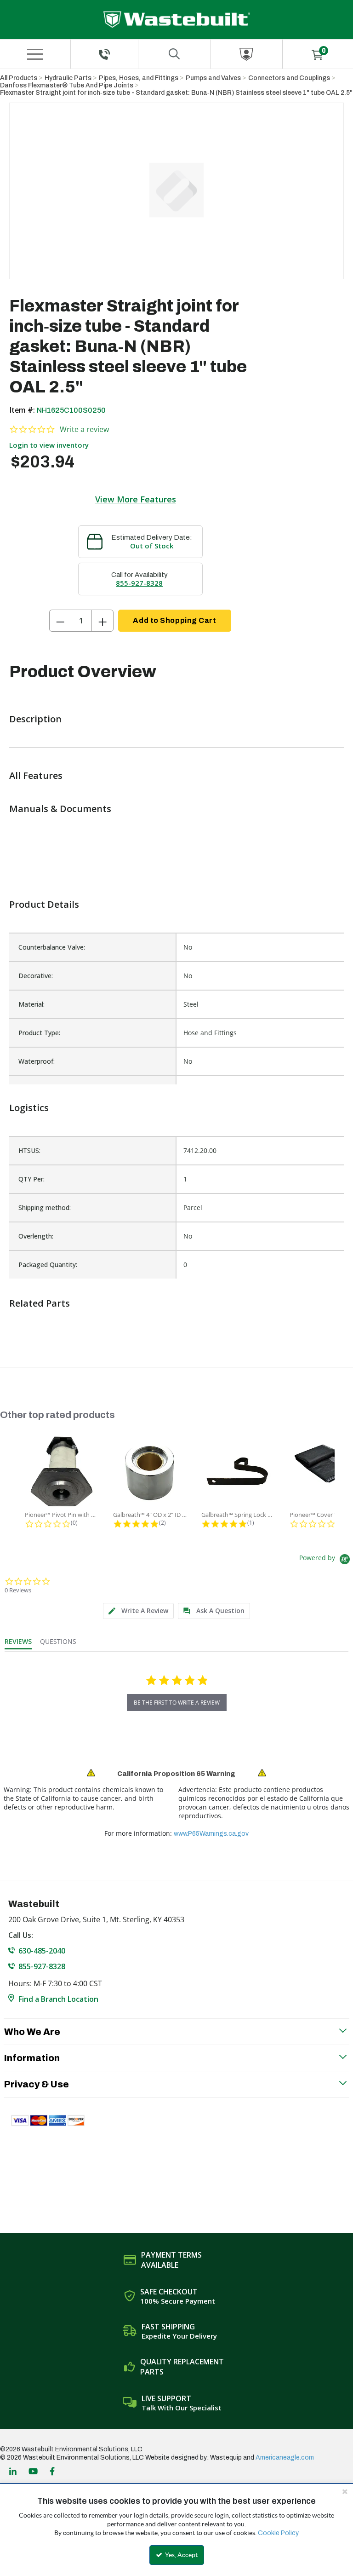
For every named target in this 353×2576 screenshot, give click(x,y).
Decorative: (36, 976)
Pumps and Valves (213, 78)
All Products (19, 78)
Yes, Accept (181, 2555)
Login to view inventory (49, 445)
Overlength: (36, 1236)
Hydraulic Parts (68, 78)
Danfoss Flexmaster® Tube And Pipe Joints (67, 85)
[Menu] (35, 54)
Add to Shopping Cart (174, 620)
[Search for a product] (174, 54)
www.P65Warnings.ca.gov (211, 1834)
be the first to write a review (177, 1703)
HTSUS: (29, 1150)
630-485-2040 (42, 1951)
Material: (31, 1004)
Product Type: (39, 1033)
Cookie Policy (278, 2533)
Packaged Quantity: (48, 1265)
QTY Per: (31, 1179)
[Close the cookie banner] (345, 2491)
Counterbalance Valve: (52, 947)
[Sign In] (246, 54)
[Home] (177, 20)
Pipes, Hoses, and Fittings (139, 78)
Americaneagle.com (285, 2458)
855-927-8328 (139, 583)
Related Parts (40, 1303)
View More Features (136, 499)
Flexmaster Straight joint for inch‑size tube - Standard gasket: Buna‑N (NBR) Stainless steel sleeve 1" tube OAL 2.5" (176, 93)
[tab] (138, 1611)
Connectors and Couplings (289, 78)
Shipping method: (45, 1207)
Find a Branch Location (58, 1999)
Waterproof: (37, 1061)
